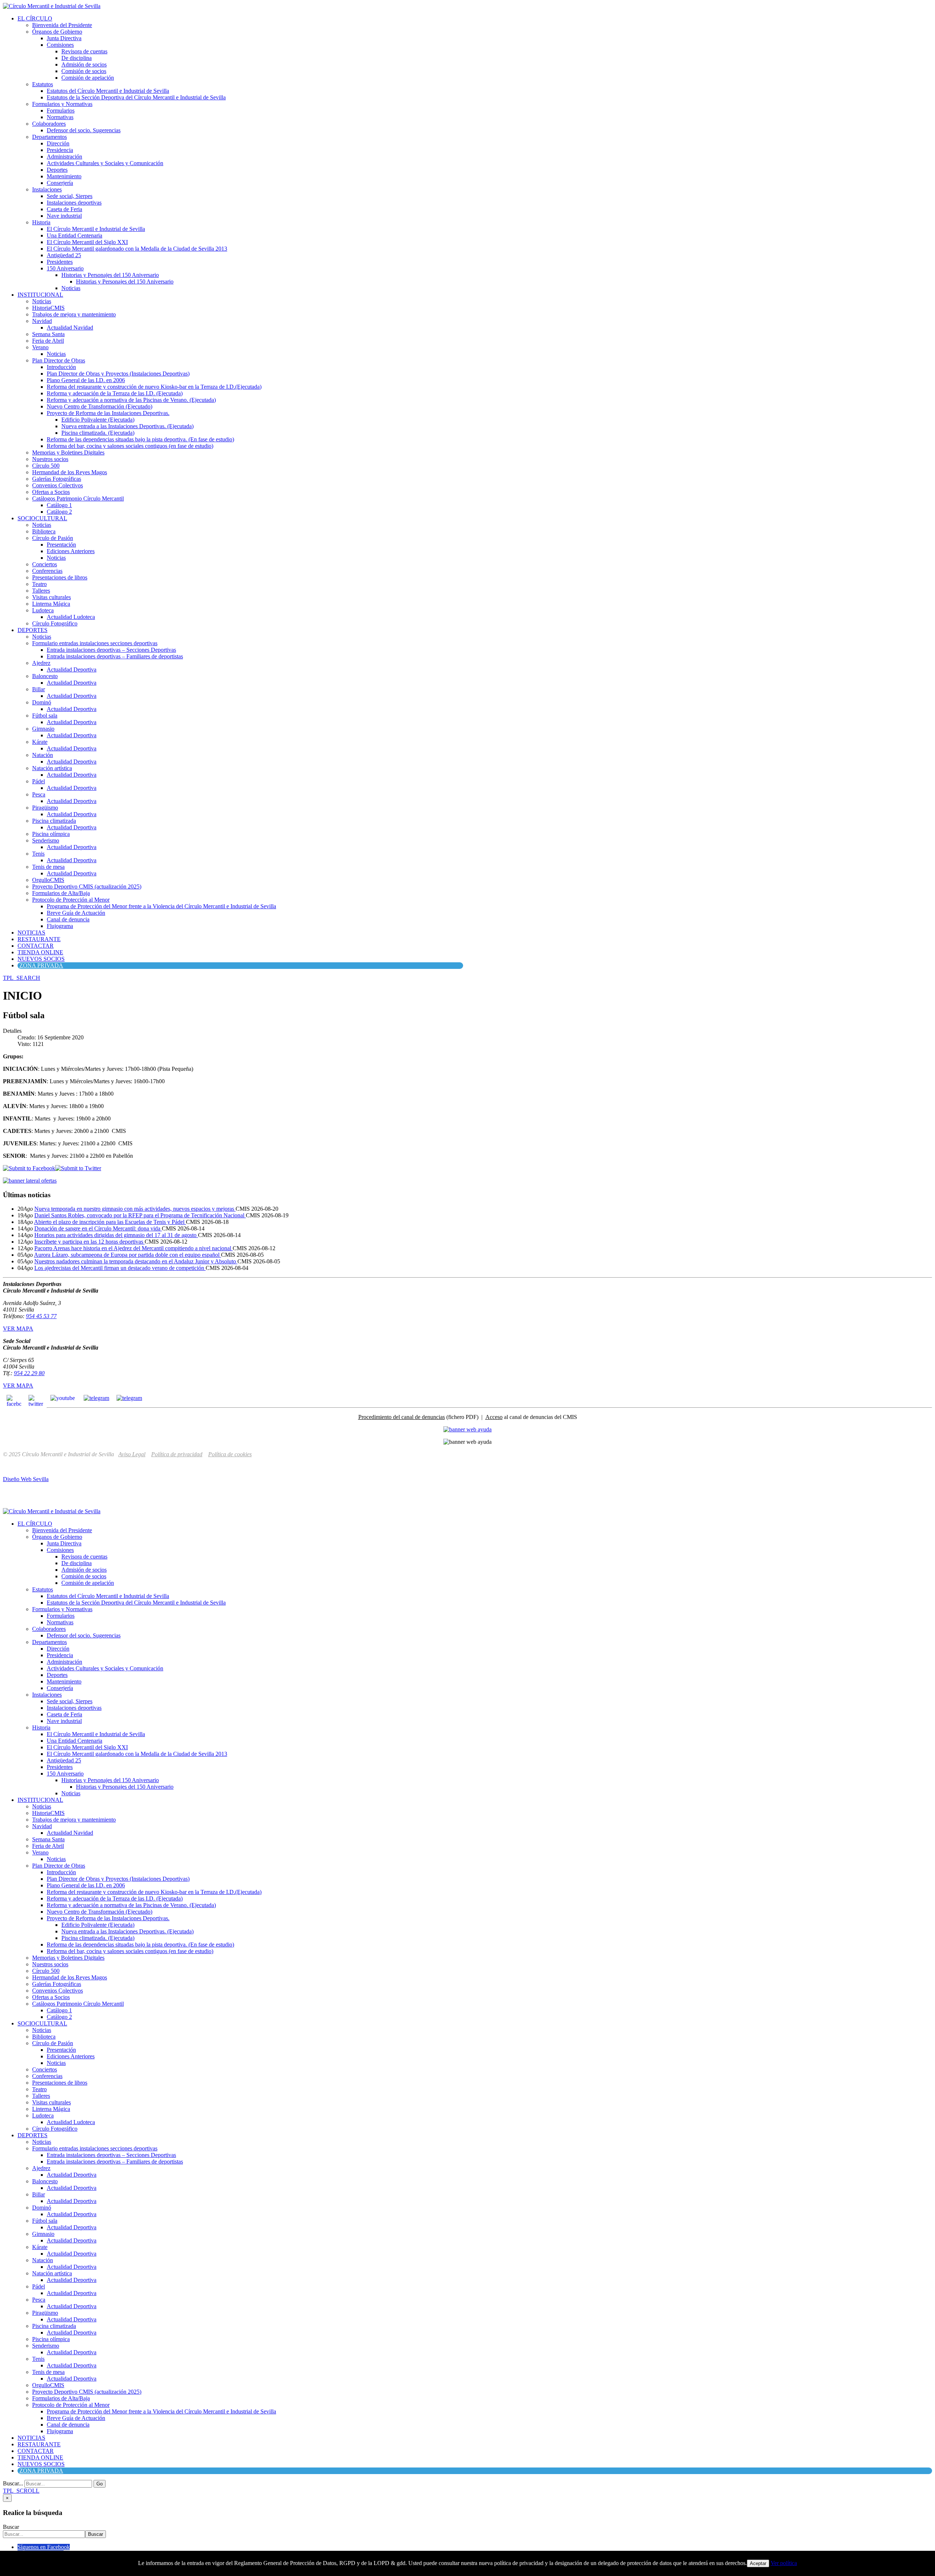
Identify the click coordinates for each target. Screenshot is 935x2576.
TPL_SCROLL (21, 2491)
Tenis (38, 854)
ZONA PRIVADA (41, 965)
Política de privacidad (177, 1454)
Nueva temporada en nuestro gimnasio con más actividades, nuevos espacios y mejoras (135, 1209)
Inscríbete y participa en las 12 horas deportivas (89, 1242)
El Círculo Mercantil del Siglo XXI (87, 242)
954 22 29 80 (29, 1373)
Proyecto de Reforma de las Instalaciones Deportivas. (108, 413)
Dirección (58, 143)
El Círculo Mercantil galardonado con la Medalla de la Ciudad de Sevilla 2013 (137, 249)
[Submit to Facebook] (29, 1168)
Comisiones (60, 45)
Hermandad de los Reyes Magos (70, 472)
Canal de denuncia (68, 919)
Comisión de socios (84, 71)
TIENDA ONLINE (40, 952)
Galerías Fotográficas (57, 479)
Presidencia (60, 150)
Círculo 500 (46, 466)
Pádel (39, 781)
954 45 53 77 (41, 1316)
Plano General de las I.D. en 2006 (86, 380)
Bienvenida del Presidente (62, 25)
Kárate (40, 742)
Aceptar (758, 2563)
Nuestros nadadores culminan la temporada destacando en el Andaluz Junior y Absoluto (136, 1261)
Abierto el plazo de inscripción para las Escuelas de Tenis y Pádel (110, 1222)
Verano (40, 347)
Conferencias (47, 571)
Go (100, 2484)
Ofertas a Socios (51, 492)
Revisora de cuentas (84, 51)
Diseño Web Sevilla (26, 1479)
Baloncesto (45, 676)
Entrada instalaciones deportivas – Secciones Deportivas (111, 650)
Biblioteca (44, 531)
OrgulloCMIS (48, 880)
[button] (22, 978)
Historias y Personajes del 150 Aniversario (110, 275)
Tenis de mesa (48, 867)
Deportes (57, 170)
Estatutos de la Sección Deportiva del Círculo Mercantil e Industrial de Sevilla (136, 97)
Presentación (61, 545)
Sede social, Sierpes (70, 196)
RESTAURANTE (39, 939)
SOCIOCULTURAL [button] (42, 518)
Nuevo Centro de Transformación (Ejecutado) (100, 406)
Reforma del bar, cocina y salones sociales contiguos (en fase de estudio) (130, 446)
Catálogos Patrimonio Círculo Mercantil (78, 499)
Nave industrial (64, 216)
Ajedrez (41, 663)
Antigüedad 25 (64, 255)
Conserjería (60, 183)
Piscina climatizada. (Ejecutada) (98, 433)
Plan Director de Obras (59, 360)
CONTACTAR (36, 946)
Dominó (42, 702)
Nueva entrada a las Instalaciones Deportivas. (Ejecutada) (127, 426)
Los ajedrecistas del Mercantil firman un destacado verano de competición (120, 1268)
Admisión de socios (84, 64)
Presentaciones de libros (60, 577)
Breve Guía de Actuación (76, 913)
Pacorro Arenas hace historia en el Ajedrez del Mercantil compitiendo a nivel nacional (133, 1248)
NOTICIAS (31, 933)
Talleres (41, 591)
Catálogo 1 (59, 505)
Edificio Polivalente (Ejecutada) (98, 420)
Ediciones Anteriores (71, 551)
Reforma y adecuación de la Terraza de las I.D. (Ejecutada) (115, 393)
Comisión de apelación (88, 78)
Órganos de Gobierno (57, 32)
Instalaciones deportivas (74, 203)
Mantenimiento (64, 176)
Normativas (60, 117)
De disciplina (77, 58)
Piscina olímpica (51, 834)
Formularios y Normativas (62, 104)
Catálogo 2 (59, 512)
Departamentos (49, 137)
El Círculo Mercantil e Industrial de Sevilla (96, 229)
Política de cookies (230, 1454)
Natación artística (52, 768)
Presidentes (60, 262)
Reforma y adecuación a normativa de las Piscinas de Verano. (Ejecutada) (131, 400)
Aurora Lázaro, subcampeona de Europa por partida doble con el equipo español (127, 1255)
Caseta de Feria (64, 209)
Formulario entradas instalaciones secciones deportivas (95, 643)
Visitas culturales (51, 597)
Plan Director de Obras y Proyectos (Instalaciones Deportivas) (118, 374)
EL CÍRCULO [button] (35, 18)
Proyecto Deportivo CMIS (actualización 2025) (87, 886)
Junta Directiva (64, 38)
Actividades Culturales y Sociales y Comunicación (105, 163)
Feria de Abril (48, 341)
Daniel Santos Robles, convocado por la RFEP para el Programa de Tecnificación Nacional (140, 1215)
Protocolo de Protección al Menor (71, 900)
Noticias (71, 288)
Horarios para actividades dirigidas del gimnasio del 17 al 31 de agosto (116, 1235)
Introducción (61, 367)
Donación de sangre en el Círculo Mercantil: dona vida (98, 1228)
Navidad (42, 321)
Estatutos (43, 84)
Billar (39, 689)
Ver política (784, 2563)
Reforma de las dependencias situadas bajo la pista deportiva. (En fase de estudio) (140, 439)
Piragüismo (45, 808)
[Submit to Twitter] (78, 1168)
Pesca (39, 794)
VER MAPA (18, 1329)
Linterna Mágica (51, 604)
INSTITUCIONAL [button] (40, 295)
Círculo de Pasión (53, 538)
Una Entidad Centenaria (75, 235)
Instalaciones (47, 189)
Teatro (39, 584)
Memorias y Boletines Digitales (68, 452)
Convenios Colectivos (58, 485)
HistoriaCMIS (48, 308)
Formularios (61, 111)
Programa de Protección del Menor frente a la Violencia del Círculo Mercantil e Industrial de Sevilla (161, 906)
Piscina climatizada (54, 821)
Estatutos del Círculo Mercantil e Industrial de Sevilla (108, 91)
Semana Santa (48, 334)
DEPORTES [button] (33, 630)
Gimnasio (43, 729)
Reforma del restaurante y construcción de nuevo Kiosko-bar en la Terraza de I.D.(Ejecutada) (154, 387)
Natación (43, 755)
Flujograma (60, 926)
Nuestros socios (50, 459)
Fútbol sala (45, 716)
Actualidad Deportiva (72, 669)
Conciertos (45, 564)
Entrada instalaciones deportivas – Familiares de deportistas (115, 656)
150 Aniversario (65, 268)
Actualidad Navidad (70, 328)
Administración (64, 157)
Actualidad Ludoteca (71, 617)
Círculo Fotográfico (55, 623)
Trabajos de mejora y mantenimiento (74, 314)
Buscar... (13, 2483)
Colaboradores (49, 124)
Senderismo (46, 840)
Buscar (11, 2527)
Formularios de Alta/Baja (61, 893)
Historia (41, 222)
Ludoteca (43, 610)
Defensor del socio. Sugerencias (84, 130)
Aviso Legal (132, 1454)
